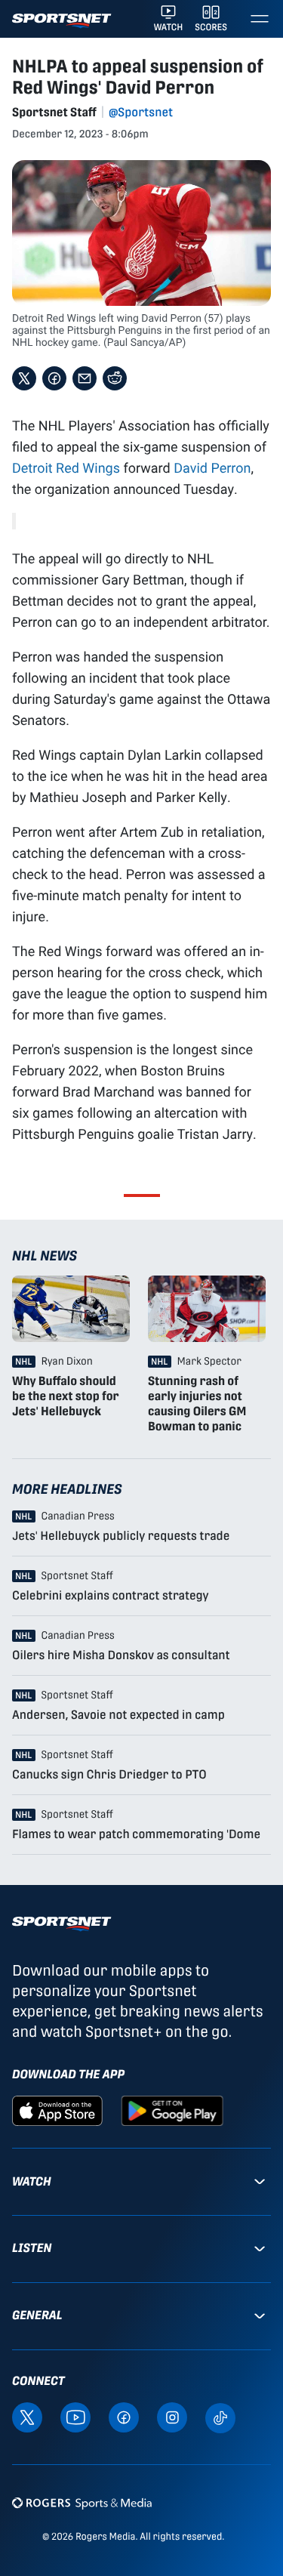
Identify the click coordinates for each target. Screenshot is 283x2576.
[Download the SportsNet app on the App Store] (57, 2110)
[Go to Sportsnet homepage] (62, 21)
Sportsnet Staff (54, 112)
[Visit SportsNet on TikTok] (220, 2417)
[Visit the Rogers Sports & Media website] (82, 2503)
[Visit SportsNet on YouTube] (75, 2416)
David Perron (212, 467)
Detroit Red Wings (66, 467)
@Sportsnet (141, 112)
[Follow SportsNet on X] (27, 2416)
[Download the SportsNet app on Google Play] (172, 2110)
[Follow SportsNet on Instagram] (172, 2416)
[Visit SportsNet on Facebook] (124, 2416)
